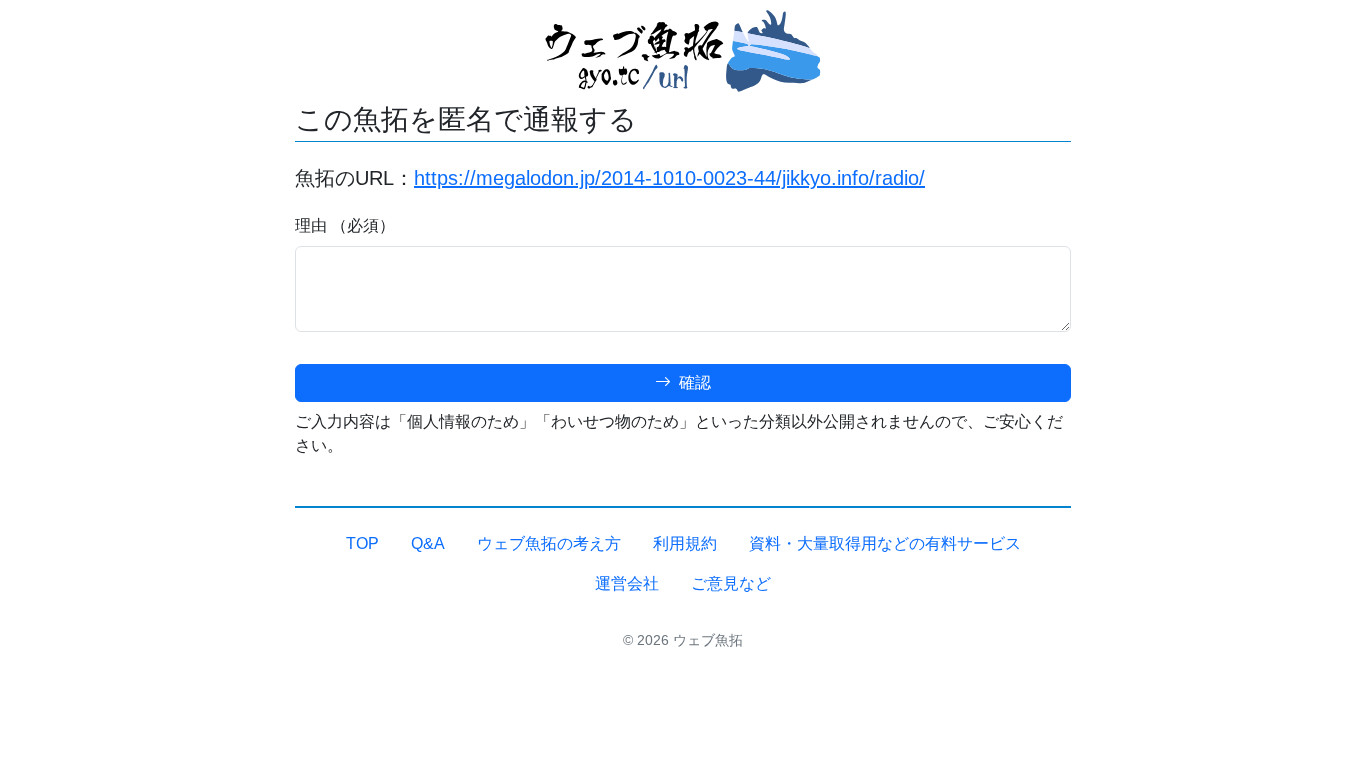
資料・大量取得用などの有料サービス (885, 543)
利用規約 (685, 543)
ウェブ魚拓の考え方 (549, 543)
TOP (362, 543)
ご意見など (731, 583)
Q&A (428, 543)
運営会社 (627, 583)
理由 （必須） (345, 225)
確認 (693, 382)
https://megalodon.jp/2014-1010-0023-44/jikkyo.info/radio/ (669, 178)
